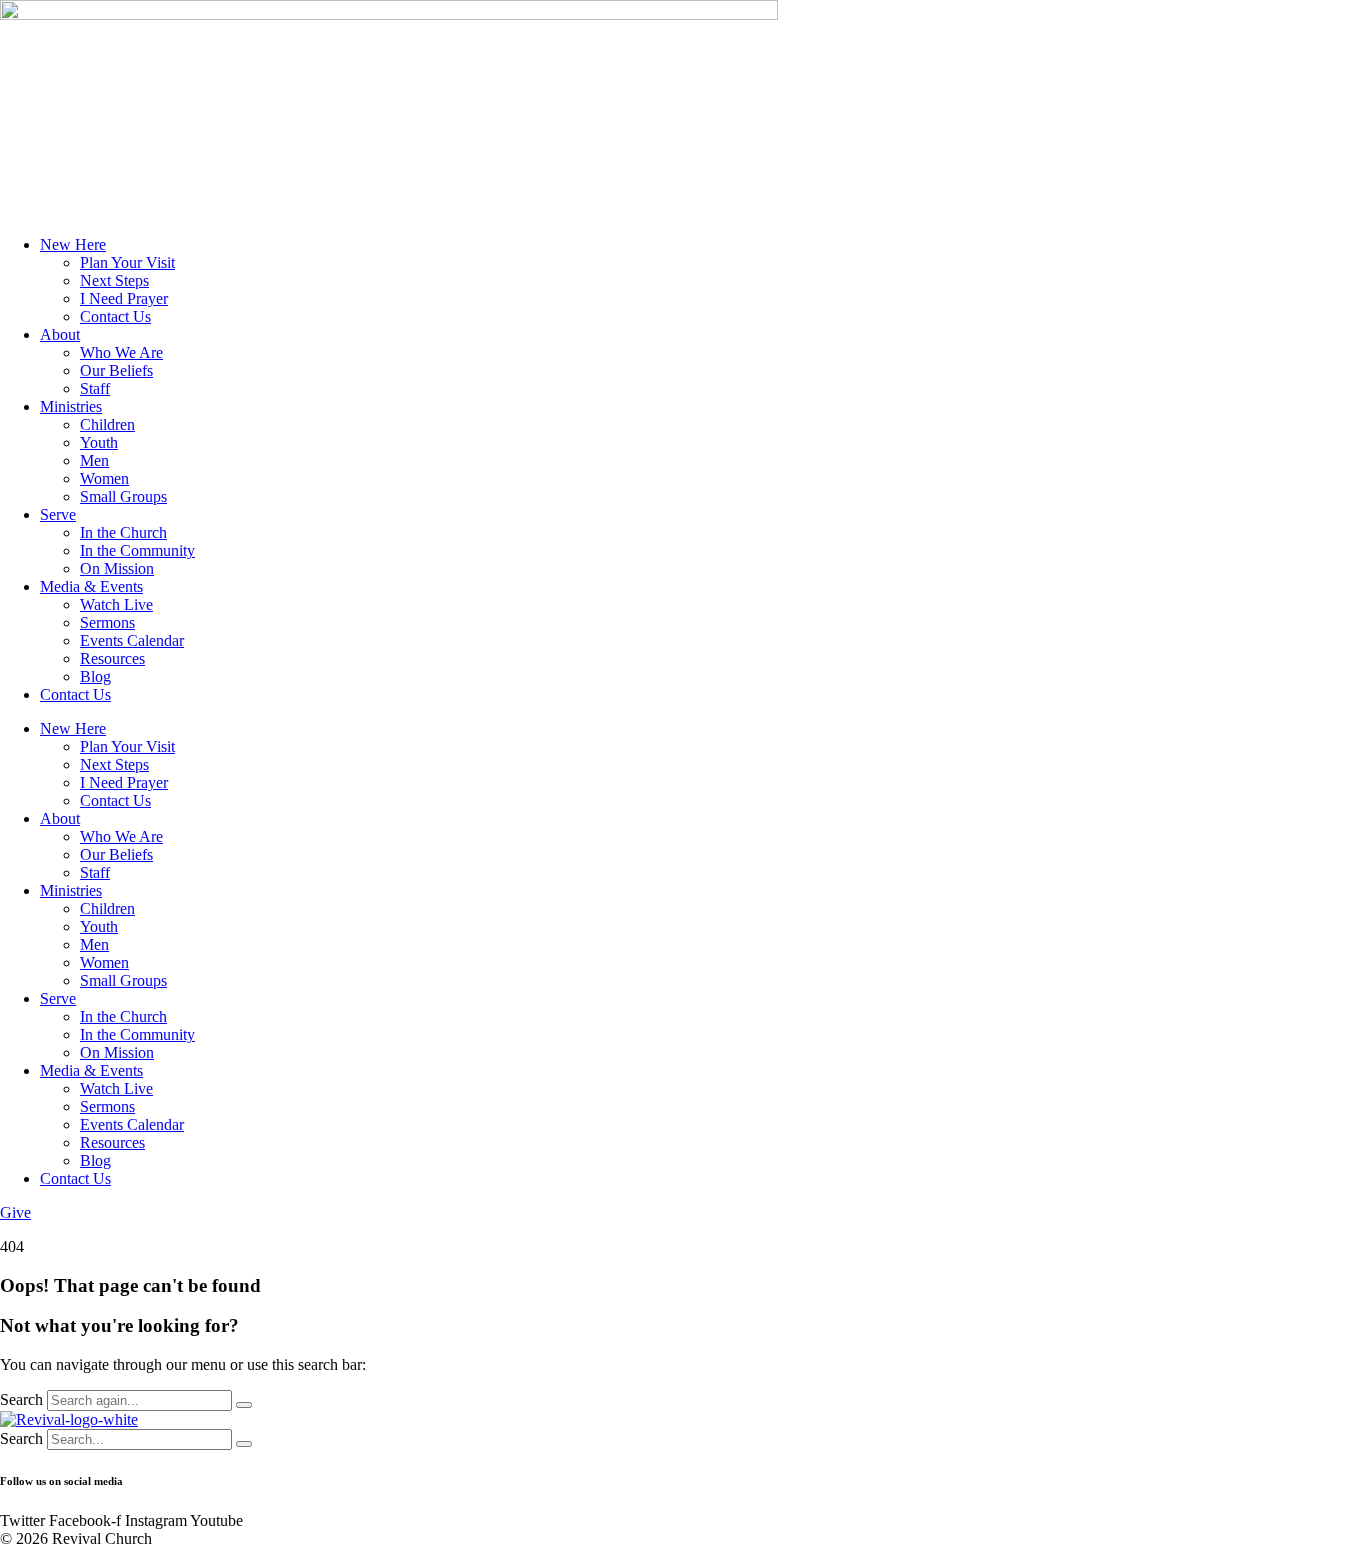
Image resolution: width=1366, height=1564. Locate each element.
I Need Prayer (124, 298)
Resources (112, 658)
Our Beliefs (116, 370)
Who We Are (121, 352)
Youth (99, 442)
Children (107, 424)
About (60, 334)
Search (21, 1399)
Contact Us (115, 316)
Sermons (107, 622)
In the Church (123, 532)
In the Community (137, 550)
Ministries (71, 406)
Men (94, 460)
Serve (58, 514)
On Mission (117, 568)
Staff (95, 388)
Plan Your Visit (127, 262)
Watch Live (116, 604)
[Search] (244, 1405)
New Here (73, 244)
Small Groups (123, 496)
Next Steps (114, 280)
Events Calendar (132, 640)
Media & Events (91, 586)
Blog (95, 676)
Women (104, 478)
